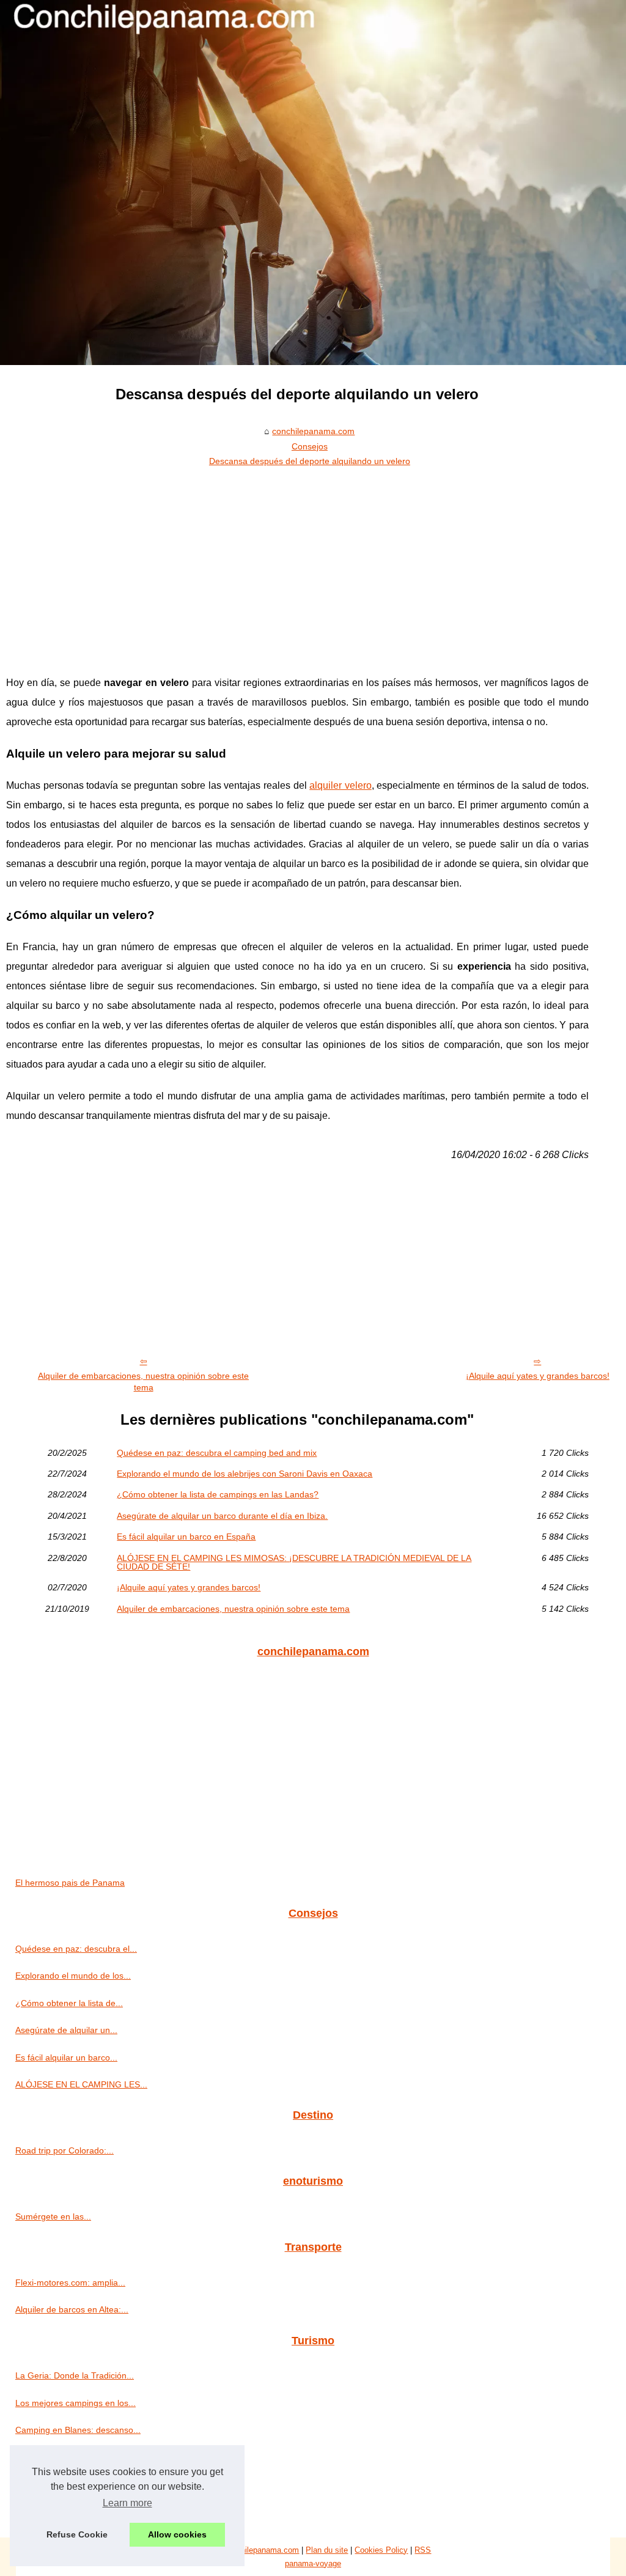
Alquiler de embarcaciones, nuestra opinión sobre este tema (143, 1382)
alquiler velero (341, 785)
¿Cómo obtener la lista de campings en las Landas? (218, 1494)
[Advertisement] (297, 563)
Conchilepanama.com (261, 2550)
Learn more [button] (127, 2503)
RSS (423, 2550)
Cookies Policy (381, 2550)
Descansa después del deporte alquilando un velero (310, 461)
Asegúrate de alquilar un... (66, 2030)
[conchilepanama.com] (313, 183)
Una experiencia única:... (63, 2457)
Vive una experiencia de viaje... (75, 2484)
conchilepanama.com (313, 431)
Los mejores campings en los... (75, 2403)
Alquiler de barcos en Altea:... (72, 2309)
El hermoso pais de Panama (70, 1883)
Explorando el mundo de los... (73, 1976)
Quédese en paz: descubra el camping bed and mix (217, 1453)
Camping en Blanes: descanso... (78, 2430)
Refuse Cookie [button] (77, 2534)
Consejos (310, 446)
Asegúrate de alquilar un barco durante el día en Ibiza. (222, 1516)
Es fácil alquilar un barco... (66, 2057)
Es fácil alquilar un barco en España (186, 1537)
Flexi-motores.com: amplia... (70, 2283)
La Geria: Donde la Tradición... (75, 2375)
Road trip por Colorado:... (64, 2150)
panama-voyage (313, 2563)
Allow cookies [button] (177, 2534)
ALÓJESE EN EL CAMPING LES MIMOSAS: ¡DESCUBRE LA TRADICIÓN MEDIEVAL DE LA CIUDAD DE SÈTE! (294, 1563)
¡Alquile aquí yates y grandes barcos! (538, 1376)
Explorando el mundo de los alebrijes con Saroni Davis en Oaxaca (245, 1474)
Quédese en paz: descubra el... (76, 1949)
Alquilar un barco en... (58, 2511)
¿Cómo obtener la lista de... (69, 2003)
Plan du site (327, 2550)
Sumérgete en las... (53, 2216)
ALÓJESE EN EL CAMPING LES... (81, 2084)
